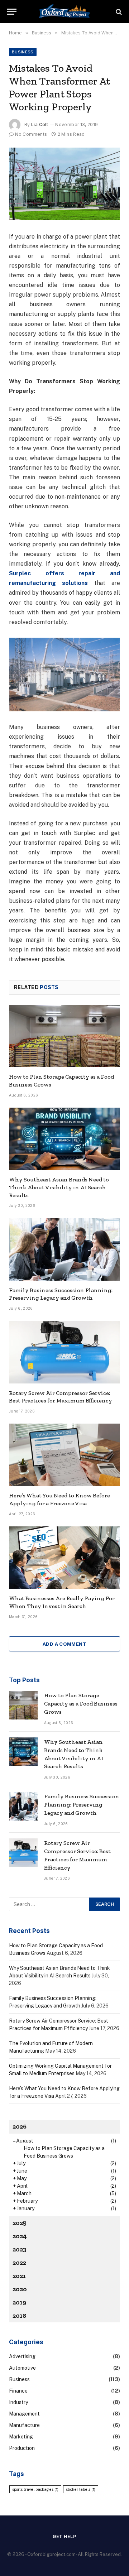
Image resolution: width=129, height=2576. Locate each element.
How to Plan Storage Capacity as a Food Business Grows (81, 1704)
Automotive (22, 2368)
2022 (19, 2263)
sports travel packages (35, 2489)
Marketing (21, 2437)
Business (23, 52)
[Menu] (12, 12)
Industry (18, 2402)
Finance (18, 2391)
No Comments (31, 134)
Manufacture (24, 2425)
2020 (20, 2289)
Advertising (22, 2356)
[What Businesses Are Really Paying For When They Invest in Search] (64, 1558)
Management (24, 2414)
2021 (19, 2276)
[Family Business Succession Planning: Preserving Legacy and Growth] (64, 1249)
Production (22, 2448)
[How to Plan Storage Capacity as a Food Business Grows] (64, 1036)
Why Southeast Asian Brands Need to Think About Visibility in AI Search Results (59, 1187)
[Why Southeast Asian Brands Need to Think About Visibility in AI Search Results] (64, 1139)
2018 (19, 2316)
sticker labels (81, 2489)
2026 (20, 2126)
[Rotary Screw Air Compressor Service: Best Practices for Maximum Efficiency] (64, 1352)
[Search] (118, 12)
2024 (20, 2236)
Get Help (64, 2536)
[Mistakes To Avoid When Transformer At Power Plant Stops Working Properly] (64, 184)
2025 (20, 2223)
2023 (20, 2249)
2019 (19, 2302)
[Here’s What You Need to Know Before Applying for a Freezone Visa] (64, 1455)
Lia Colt (40, 124)
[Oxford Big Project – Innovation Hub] (64, 12)
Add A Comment (64, 1644)
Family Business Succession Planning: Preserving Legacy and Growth (82, 1805)
